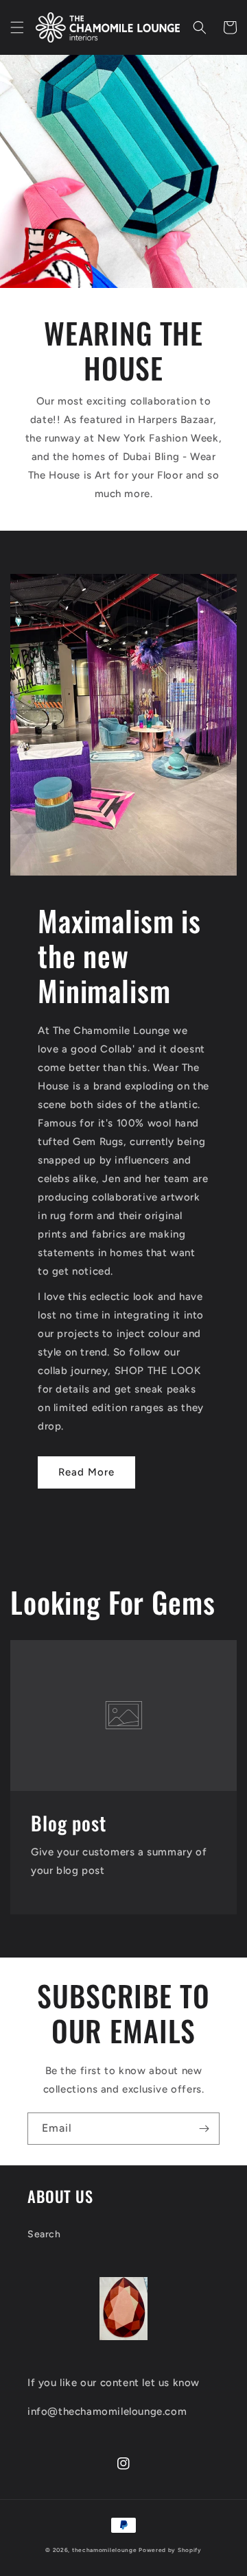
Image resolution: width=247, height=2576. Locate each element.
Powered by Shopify (170, 2550)
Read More (86, 1472)
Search (44, 2234)
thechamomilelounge (105, 2550)
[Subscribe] (204, 2129)
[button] (17, 27)
